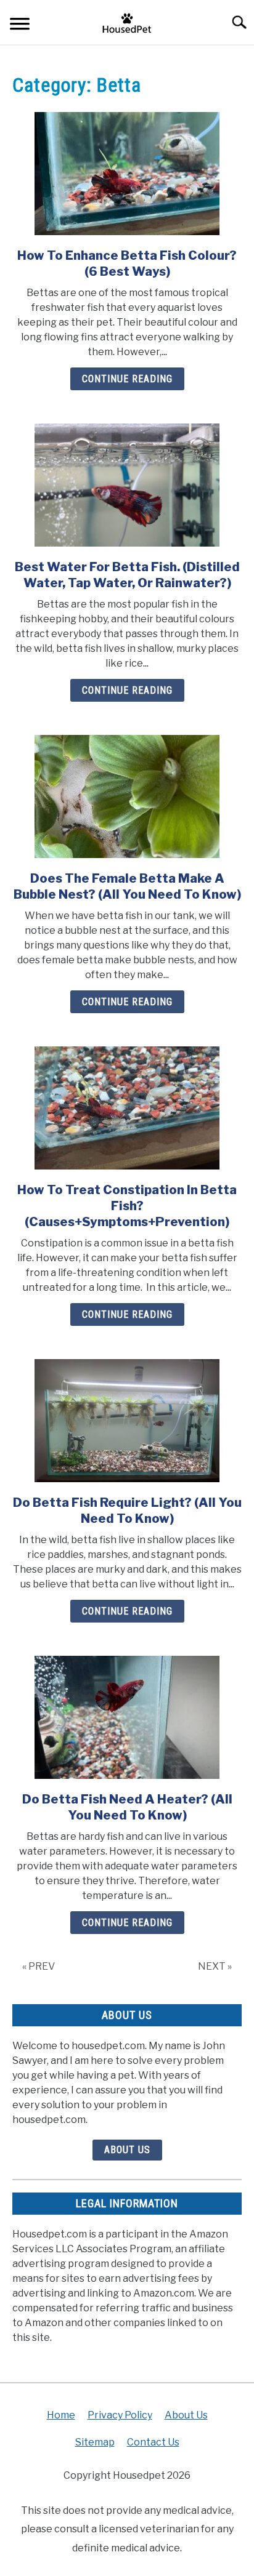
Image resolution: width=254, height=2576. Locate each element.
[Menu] (20, 26)
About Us (127, 2150)
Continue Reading (127, 379)
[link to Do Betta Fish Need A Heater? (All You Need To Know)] (127, 1717)
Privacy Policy (120, 2415)
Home (61, 2415)
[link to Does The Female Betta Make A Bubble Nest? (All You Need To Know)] (127, 796)
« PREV (39, 1966)
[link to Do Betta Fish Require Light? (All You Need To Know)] (127, 1421)
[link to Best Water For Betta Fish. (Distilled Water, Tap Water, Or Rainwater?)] (127, 485)
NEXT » (215, 1966)
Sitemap (95, 2442)
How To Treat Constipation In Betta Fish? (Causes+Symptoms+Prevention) (127, 1206)
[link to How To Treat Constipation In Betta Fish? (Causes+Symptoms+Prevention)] (127, 1108)
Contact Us (153, 2442)
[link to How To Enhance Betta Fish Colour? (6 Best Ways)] (127, 174)
